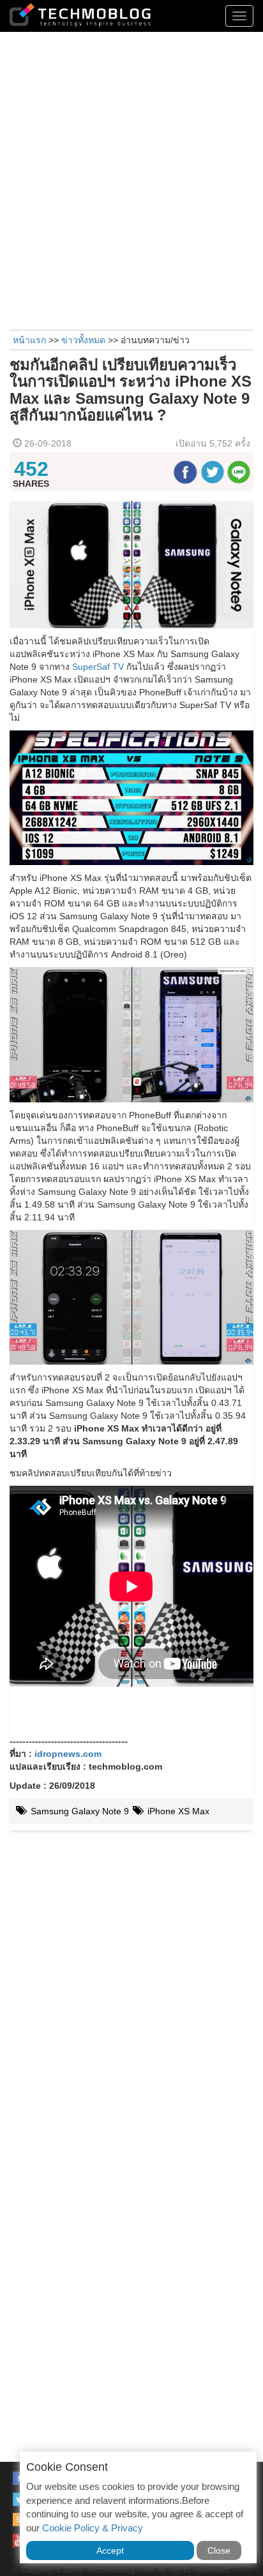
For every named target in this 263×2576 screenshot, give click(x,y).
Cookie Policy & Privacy (93, 2528)
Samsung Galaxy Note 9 (79, 1811)
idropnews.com (68, 1754)
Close (219, 2550)
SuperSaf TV (98, 667)
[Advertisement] (131, 179)
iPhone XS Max (177, 1811)
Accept (110, 2550)
